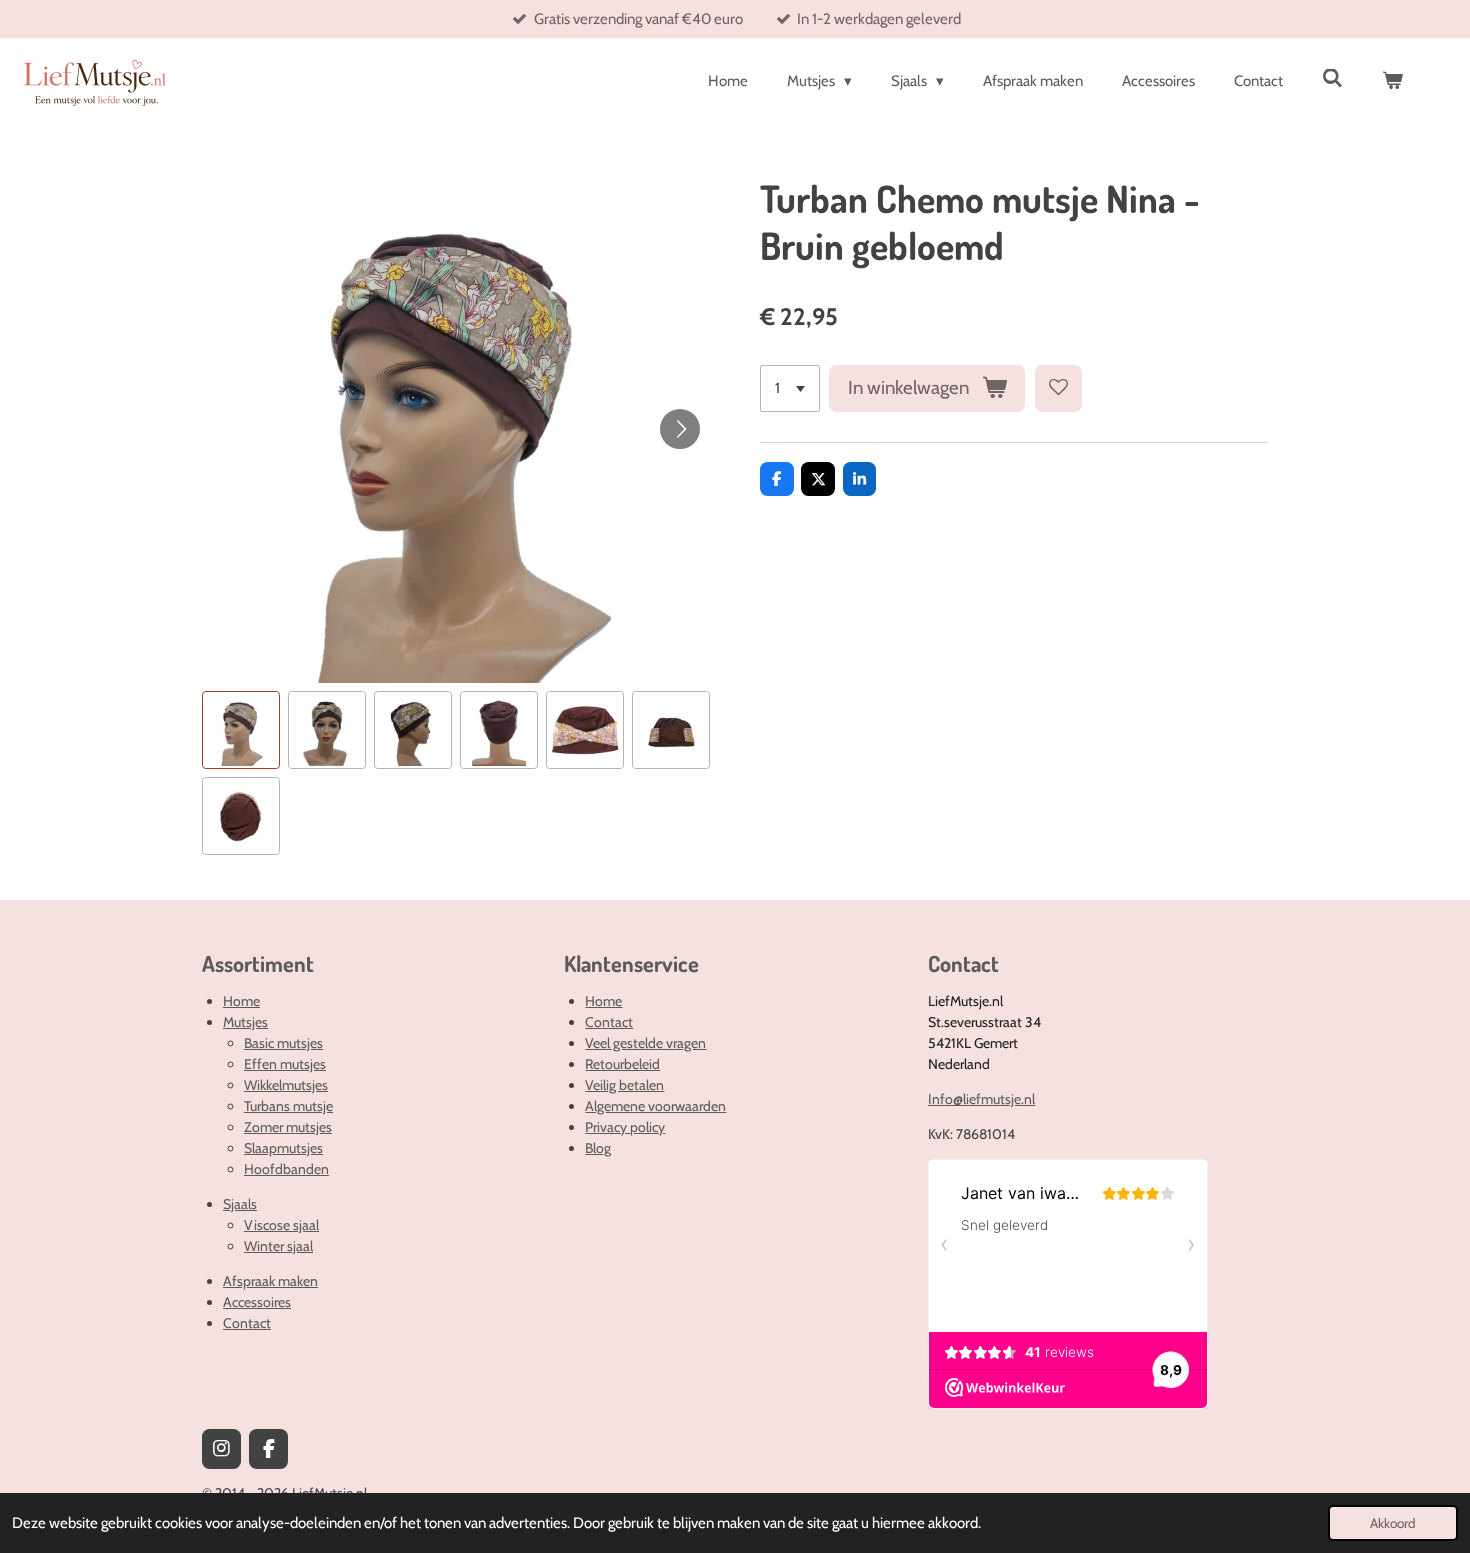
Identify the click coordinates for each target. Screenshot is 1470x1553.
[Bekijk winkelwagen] (1392, 81)
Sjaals (240, 1204)
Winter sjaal (278, 1246)
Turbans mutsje (288, 1106)
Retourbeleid (622, 1064)
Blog (598, 1148)
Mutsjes (245, 1022)
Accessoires (257, 1302)
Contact (247, 1323)
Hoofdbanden (286, 1169)
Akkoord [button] (1393, 1523)
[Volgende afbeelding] (680, 429)
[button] (241, 730)
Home (241, 1001)
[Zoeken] (1332, 79)
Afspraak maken (270, 1281)
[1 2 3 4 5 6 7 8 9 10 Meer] (790, 388)
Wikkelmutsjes (286, 1085)
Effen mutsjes (285, 1064)
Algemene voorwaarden (655, 1106)
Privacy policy (625, 1127)
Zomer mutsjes (288, 1127)
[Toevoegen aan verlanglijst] (1058, 388)
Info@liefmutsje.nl (981, 1099)
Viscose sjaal (281, 1225)
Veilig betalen (624, 1085)
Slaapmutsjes (283, 1148)
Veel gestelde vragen (645, 1043)
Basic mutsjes (283, 1043)
